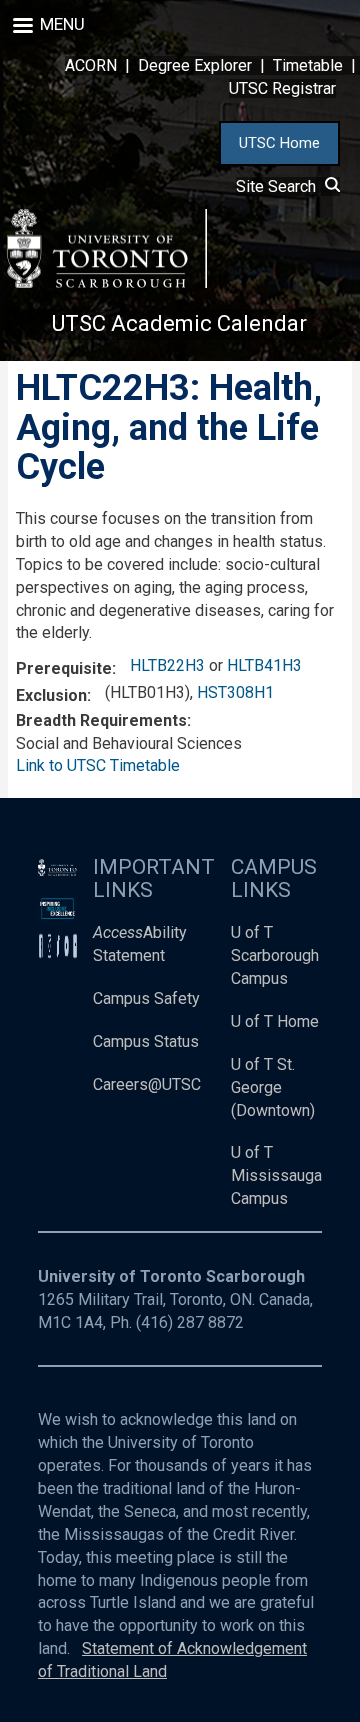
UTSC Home (279, 143)
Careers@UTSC (147, 1084)
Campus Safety (146, 998)
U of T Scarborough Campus (275, 955)
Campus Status (146, 1041)
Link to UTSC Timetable (98, 765)
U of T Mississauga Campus (276, 1175)
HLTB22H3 (167, 665)
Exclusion (51, 695)
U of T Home (275, 1021)
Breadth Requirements (101, 720)
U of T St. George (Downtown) (273, 1087)
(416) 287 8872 (190, 1322)
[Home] (107, 248)
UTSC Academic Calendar (179, 323)
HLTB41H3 (264, 665)
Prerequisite (64, 668)
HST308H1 (235, 692)
